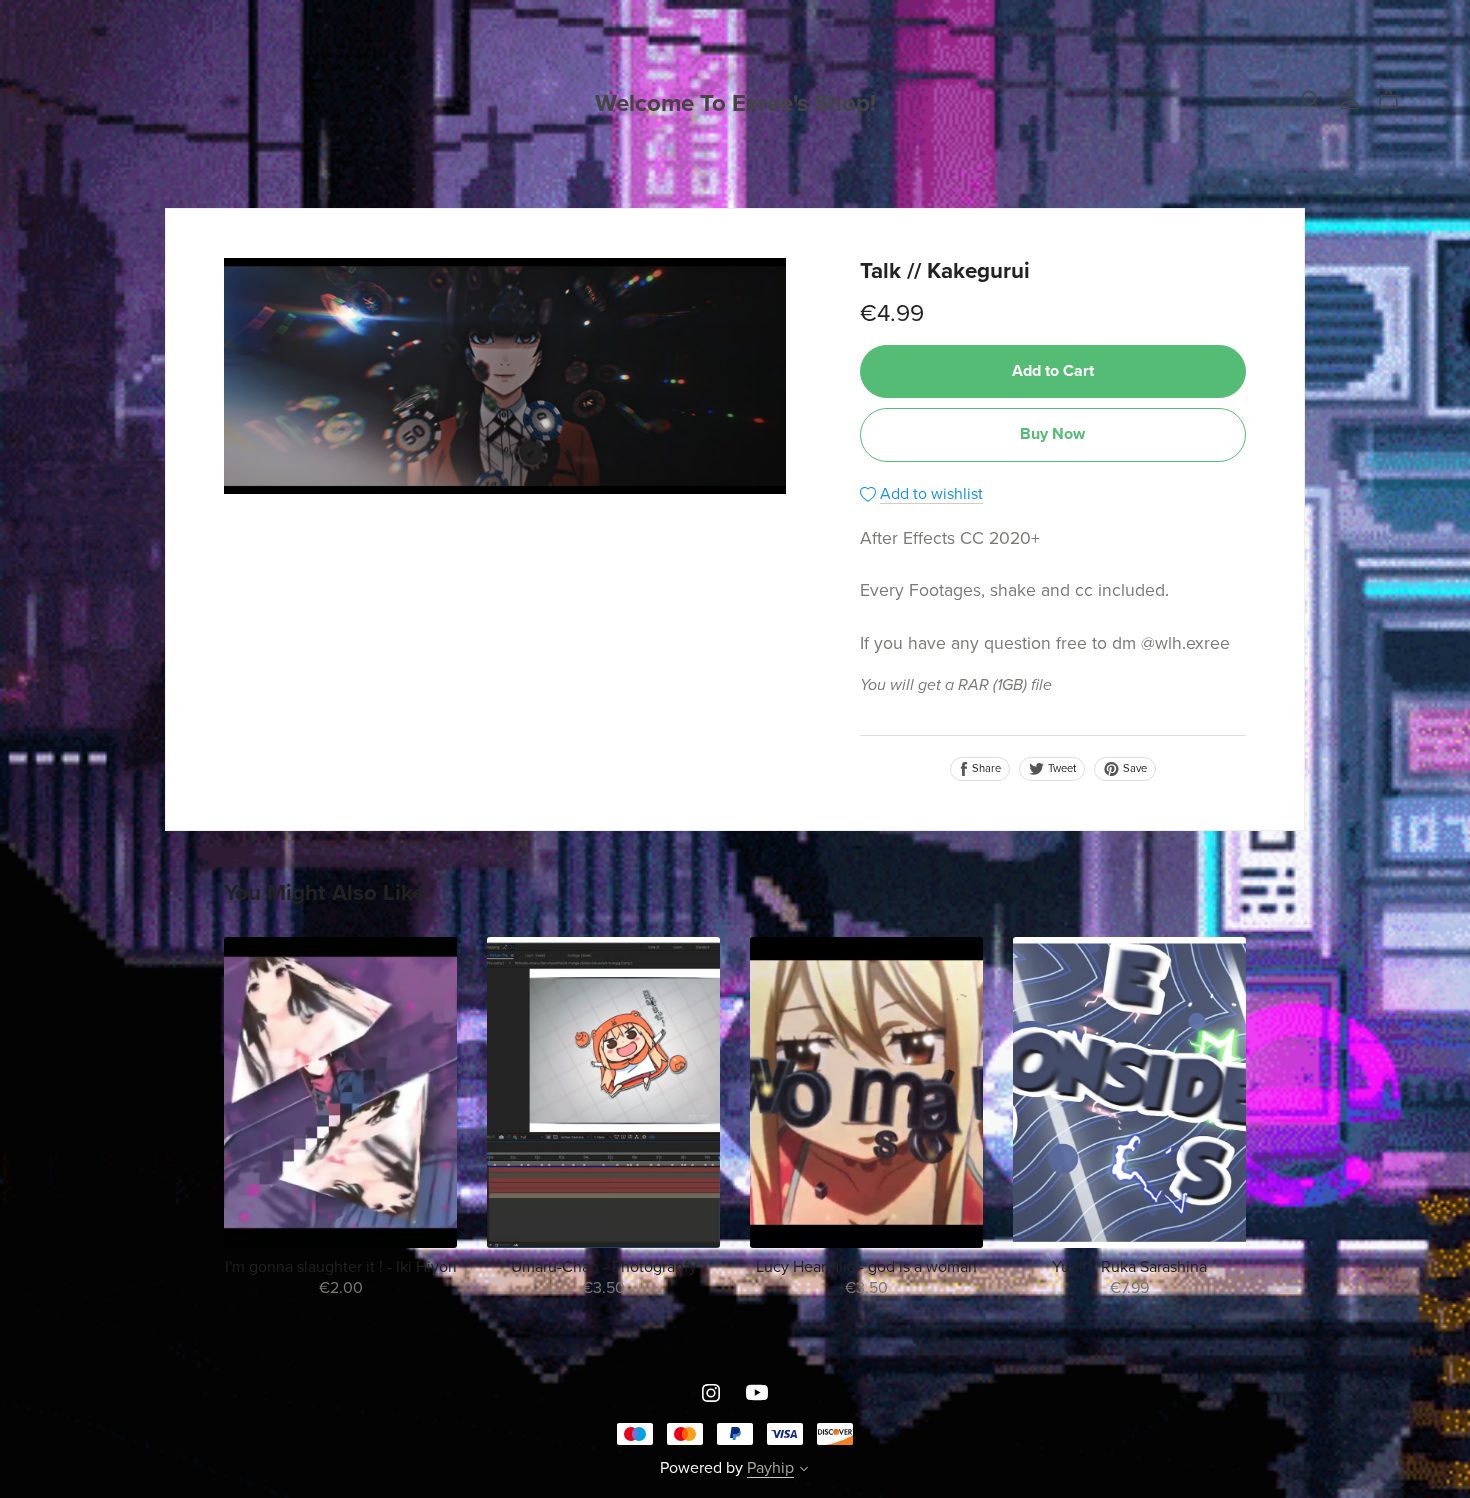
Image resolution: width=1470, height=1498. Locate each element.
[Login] (1350, 98)
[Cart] (1396, 100)
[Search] (1311, 99)
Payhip (770, 1468)
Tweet (1060, 768)
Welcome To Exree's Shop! (735, 103)
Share (985, 768)
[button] (804, 1471)
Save (1133, 768)
